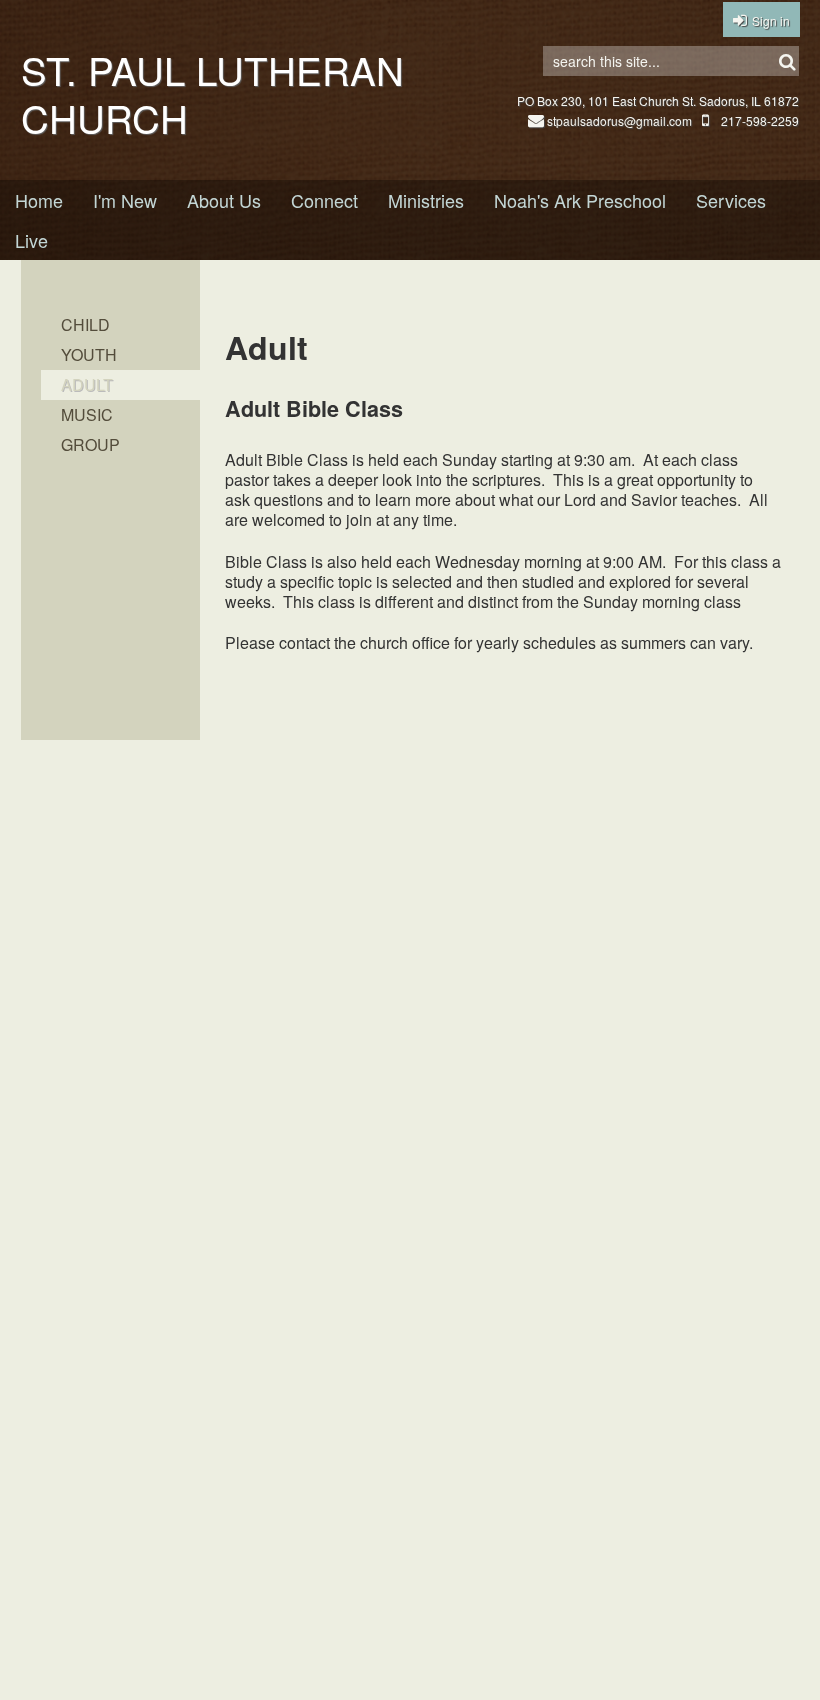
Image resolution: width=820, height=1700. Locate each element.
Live (31, 240)
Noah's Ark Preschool (580, 200)
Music (87, 414)
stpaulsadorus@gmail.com (619, 120)
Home (39, 200)
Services (731, 200)
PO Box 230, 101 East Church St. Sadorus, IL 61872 (658, 100)
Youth (89, 354)
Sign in (771, 20)
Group (90, 444)
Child (85, 324)
